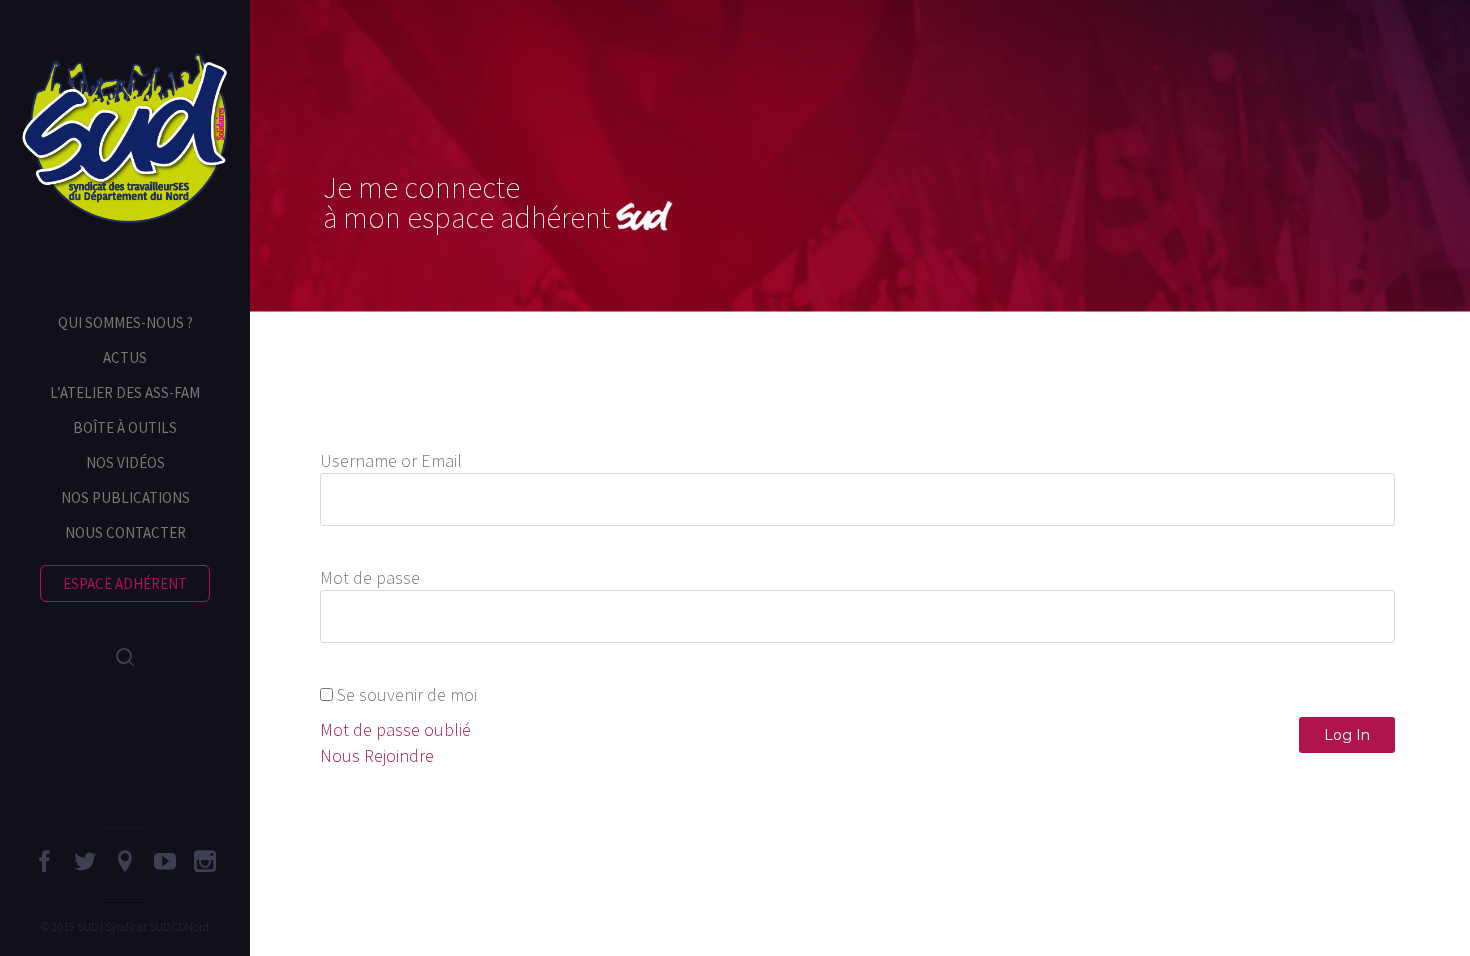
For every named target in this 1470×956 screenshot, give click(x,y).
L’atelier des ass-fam (125, 392)
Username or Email (391, 460)
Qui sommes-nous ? (125, 322)
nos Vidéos (125, 462)
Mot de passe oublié (395, 729)
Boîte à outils (125, 427)
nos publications (125, 497)
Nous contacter (125, 532)
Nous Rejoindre (377, 755)
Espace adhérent (125, 583)
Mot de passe (370, 577)
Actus (125, 357)
